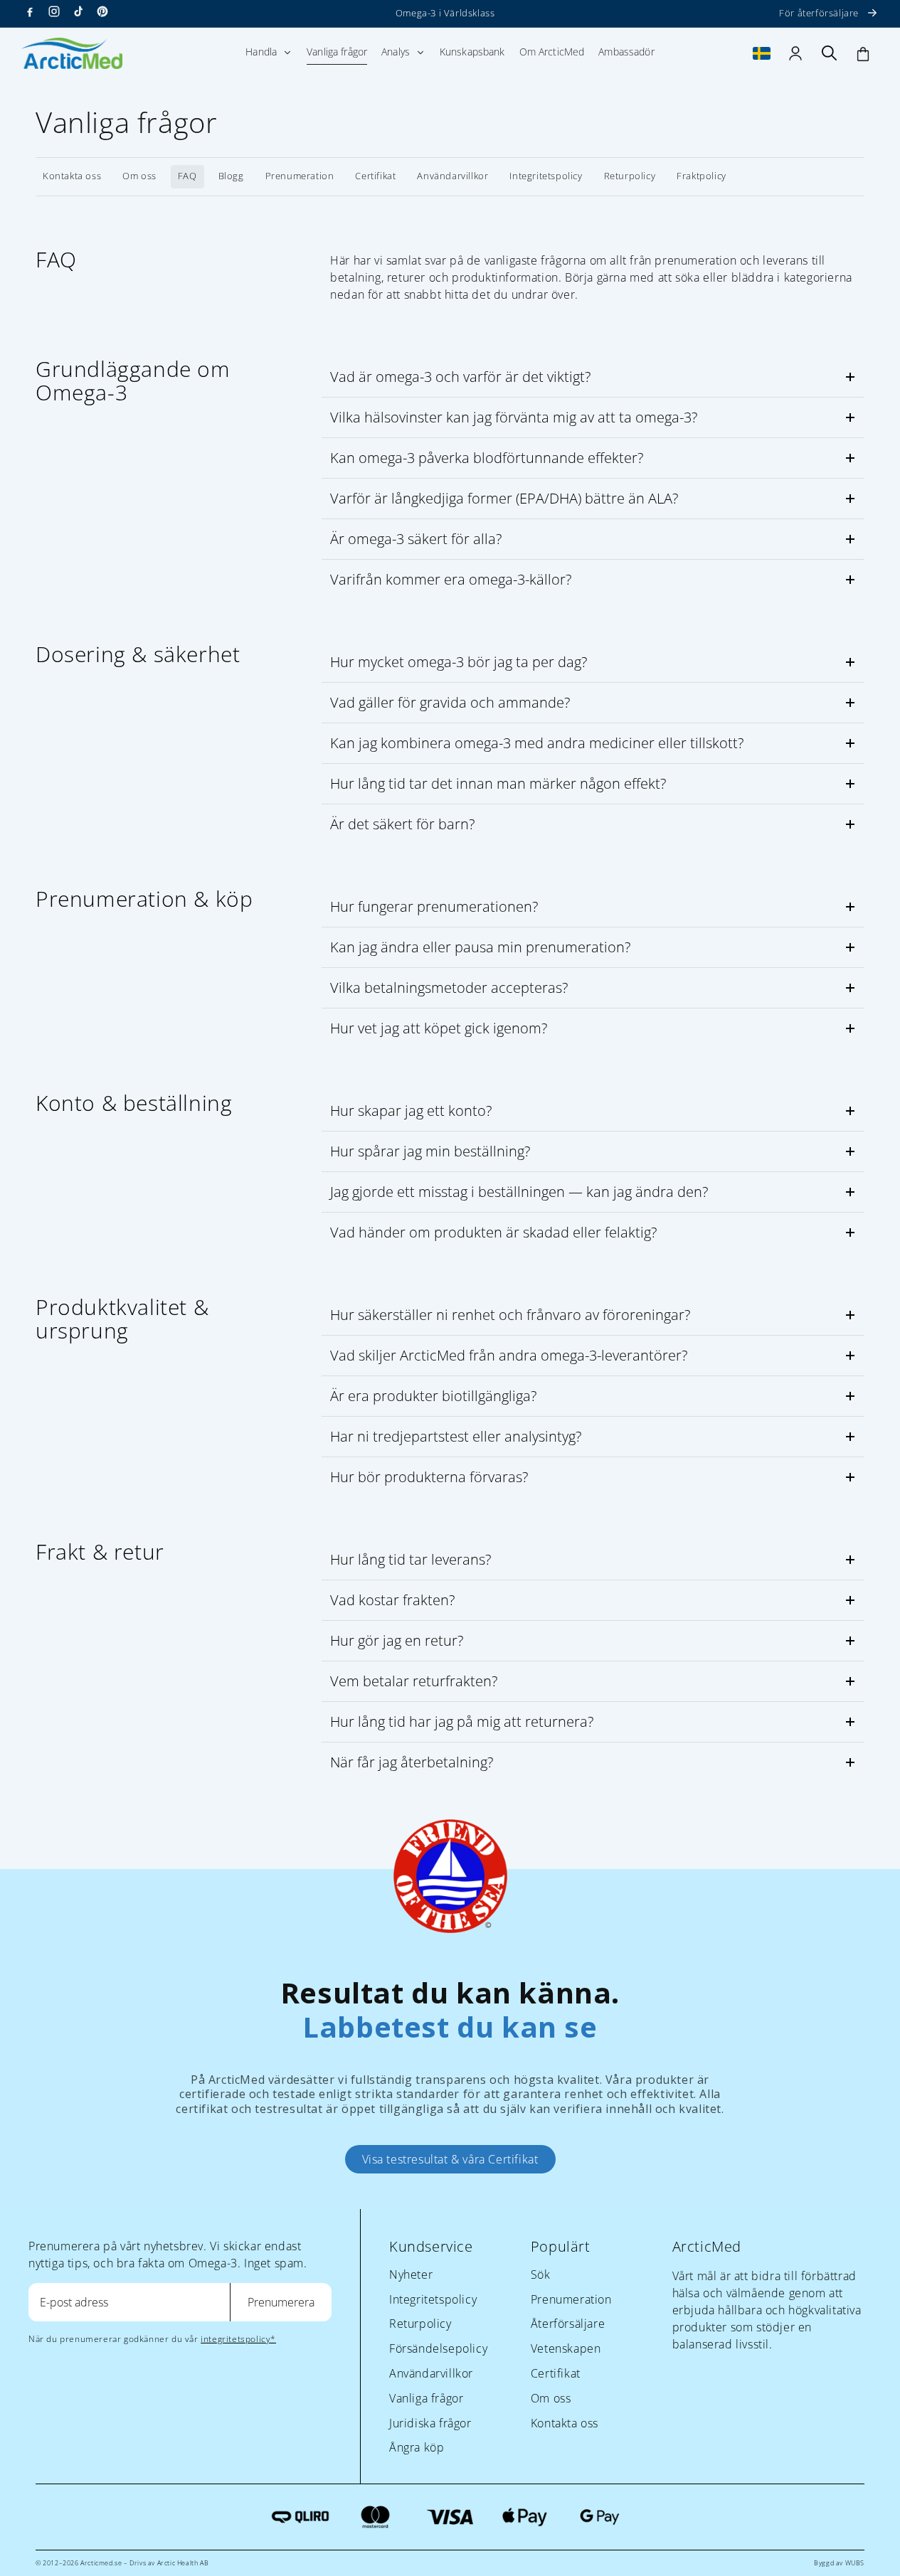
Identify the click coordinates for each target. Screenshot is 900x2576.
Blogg (231, 176)
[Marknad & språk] (762, 53)
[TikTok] (78, 11)
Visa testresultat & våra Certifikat (450, 2159)
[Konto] (795, 53)
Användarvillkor (452, 176)
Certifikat (375, 176)
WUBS (855, 2563)
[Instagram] (54, 11)
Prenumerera (281, 2302)
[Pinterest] (102, 11)
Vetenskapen (566, 2348)
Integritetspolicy (546, 176)
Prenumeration (300, 176)
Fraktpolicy (702, 176)
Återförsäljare (568, 2324)
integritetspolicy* (238, 2339)
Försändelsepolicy (438, 2348)
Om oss (139, 176)
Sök (541, 2274)
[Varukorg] (863, 53)
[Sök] (830, 53)
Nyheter (411, 2274)
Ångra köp (417, 2447)
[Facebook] (30, 11)
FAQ (187, 176)
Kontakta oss (72, 176)
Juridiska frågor (430, 2423)
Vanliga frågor (426, 2398)
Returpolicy (630, 176)
